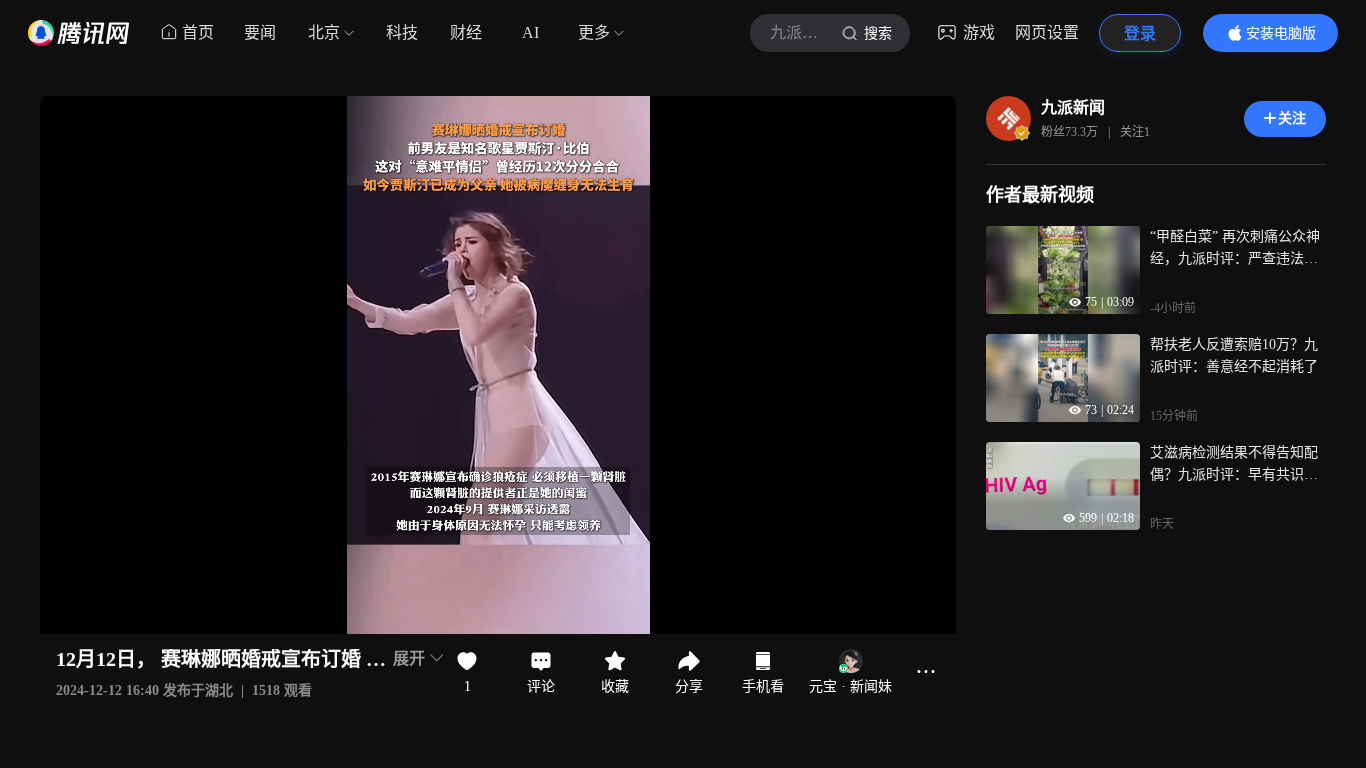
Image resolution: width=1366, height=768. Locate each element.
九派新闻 (1073, 107)
